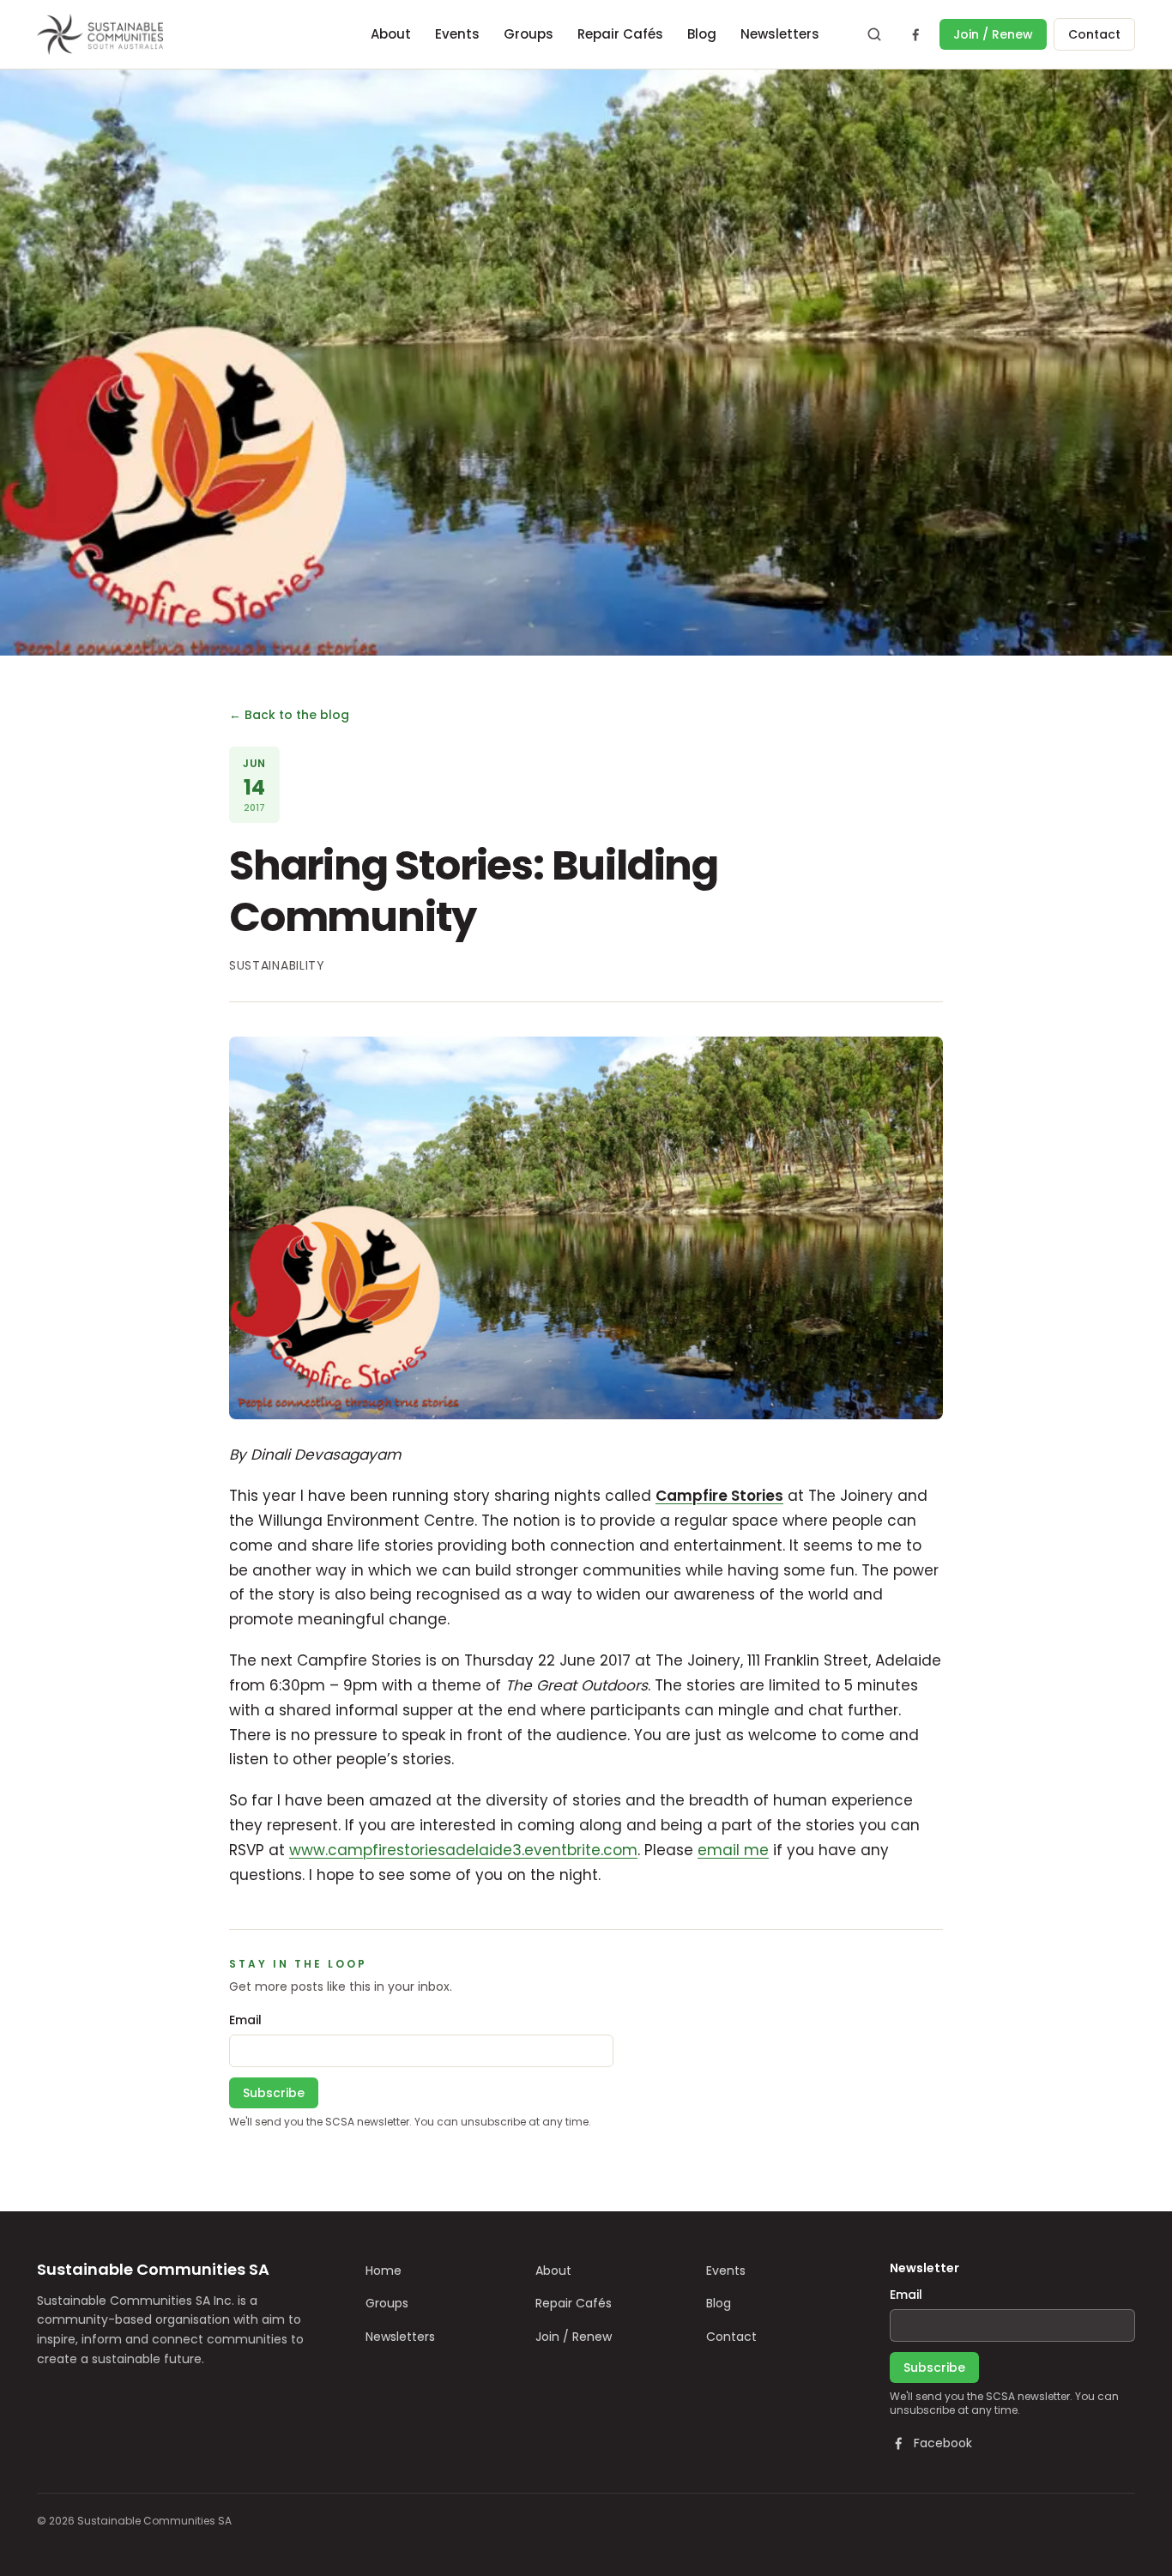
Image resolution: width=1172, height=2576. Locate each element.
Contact (1094, 34)
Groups (529, 34)
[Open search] (874, 34)
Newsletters (780, 34)
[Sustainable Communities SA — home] (100, 34)
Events (457, 34)
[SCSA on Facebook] (915, 34)
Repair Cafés (620, 34)
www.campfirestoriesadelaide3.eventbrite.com (463, 1850)
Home (384, 2271)
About (391, 34)
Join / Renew (993, 34)
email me (733, 1850)
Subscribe (274, 2093)
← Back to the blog (289, 715)
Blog (702, 34)
